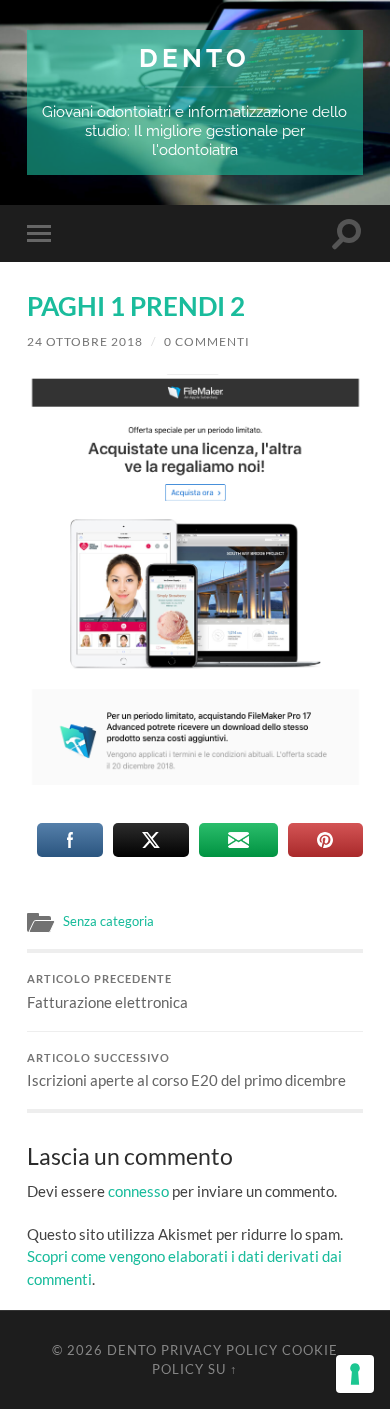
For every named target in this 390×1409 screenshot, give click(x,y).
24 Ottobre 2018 (85, 341)
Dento (194, 57)
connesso (138, 1191)
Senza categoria (108, 921)
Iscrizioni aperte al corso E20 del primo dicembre (186, 1071)
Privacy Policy (219, 1350)
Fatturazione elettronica (107, 992)
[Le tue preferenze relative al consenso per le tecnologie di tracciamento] (355, 1374)
